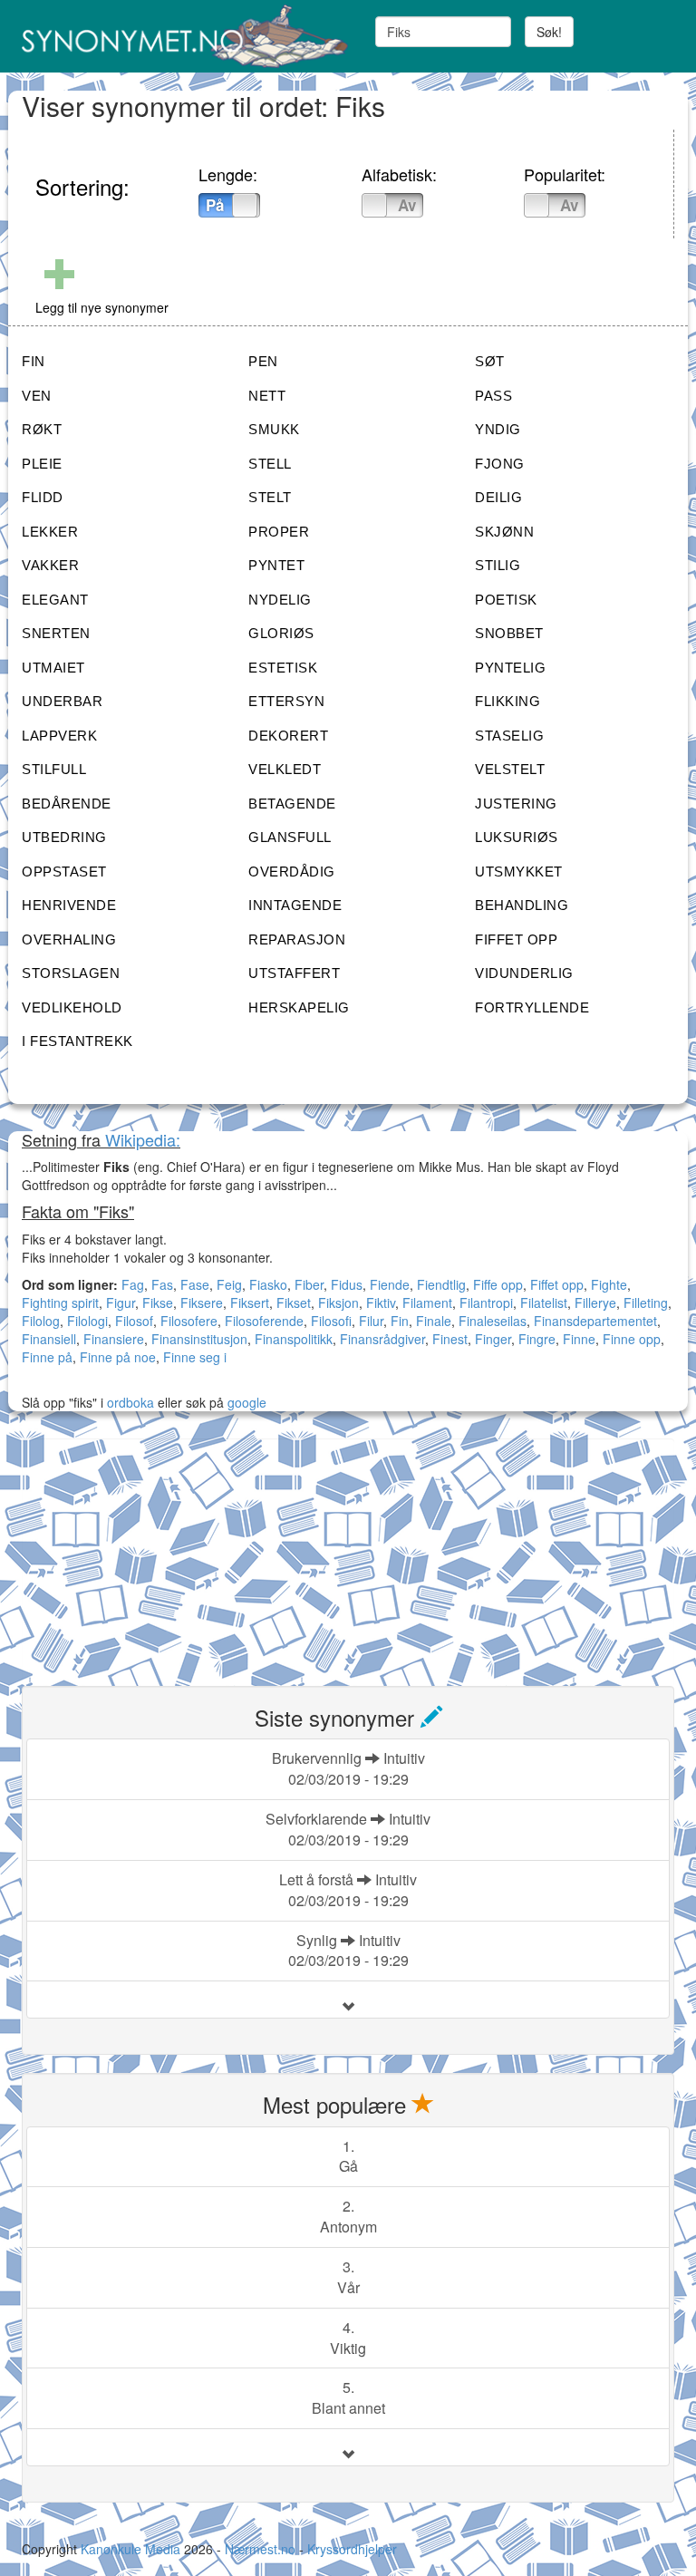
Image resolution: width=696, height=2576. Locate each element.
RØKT (42, 429)
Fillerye (595, 1303)
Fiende (390, 1284)
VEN (37, 396)
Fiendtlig (441, 1284)
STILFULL (54, 769)
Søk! (549, 32)
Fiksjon (338, 1303)
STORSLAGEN (71, 973)
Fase (195, 1284)
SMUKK (274, 429)
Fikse (158, 1303)
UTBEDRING (64, 837)
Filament (427, 1303)
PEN (263, 361)
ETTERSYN (286, 701)
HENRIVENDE (69, 905)
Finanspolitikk (294, 1339)
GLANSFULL (290, 837)
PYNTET (276, 565)
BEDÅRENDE (67, 804)
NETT (267, 396)
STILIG (498, 565)
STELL (270, 464)
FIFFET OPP (516, 939)
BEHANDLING (522, 905)
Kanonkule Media (132, 2549)
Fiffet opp (557, 1284)
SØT (490, 361)
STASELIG (509, 736)
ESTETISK (283, 668)
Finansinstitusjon (199, 1339)
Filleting (646, 1303)
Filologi (87, 1321)
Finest (450, 1339)
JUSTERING (516, 804)
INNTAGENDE (295, 905)
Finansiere (114, 1339)
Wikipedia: (143, 1139)
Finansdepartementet (595, 1321)
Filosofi (331, 1321)
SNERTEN (56, 633)
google (247, 1402)
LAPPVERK (59, 736)
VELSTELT (510, 769)
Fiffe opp (498, 1284)
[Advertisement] (158, 1552)
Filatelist (544, 1303)
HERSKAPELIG (299, 1007)
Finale (434, 1321)
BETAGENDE (292, 804)
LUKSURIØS (517, 837)
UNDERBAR (62, 701)
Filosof (134, 1321)
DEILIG (498, 497)
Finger (493, 1339)
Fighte (609, 1284)
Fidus (347, 1284)
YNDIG (498, 429)
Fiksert (250, 1303)
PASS (493, 396)
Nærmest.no (260, 2549)
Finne (579, 1339)
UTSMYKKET (519, 872)
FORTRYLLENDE (532, 1007)
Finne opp (632, 1339)
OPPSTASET (64, 872)
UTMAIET (53, 668)
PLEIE (42, 464)
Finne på (47, 1357)
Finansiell (49, 1339)
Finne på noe (118, 1357)
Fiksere (202, 1303)
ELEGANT (55, 600)
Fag (133, 1284)
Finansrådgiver (382, 1339)
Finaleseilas (493, 1321)
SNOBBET (509, 633)
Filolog (41, 1321)
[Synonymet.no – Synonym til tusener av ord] (178, 36)
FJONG (500, 464)
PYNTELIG (510, 668)
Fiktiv (381, 1303)
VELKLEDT (285, 769)
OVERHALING (69, 939)
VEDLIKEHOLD (72, 1007)
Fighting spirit (60, 1303)
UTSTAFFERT (294, 973)
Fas (162, 1284)
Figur (121, 1303)
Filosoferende (264, 1321)
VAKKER (50, 565)
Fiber (309, 1284)
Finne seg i (195, 1357)
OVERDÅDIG (292, 872)
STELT (270, 497)
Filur (371, 1321)
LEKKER (50, 532)
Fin (400, 1321)
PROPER (279, 532)
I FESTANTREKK (77, 1041)
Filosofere (189, 1321)
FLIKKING (507, 701)
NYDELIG (280, 600)
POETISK (506, 600)
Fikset (294, 1303)
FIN (34, 361)
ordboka (129, 1402)
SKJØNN (504, 532)
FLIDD (43, 497)
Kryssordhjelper (352, 2549)
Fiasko (268, 1284)
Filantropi (486, 1303)
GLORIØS (281, 633)
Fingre (537, 1339)
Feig (229, 1284)
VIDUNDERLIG (524, 973)
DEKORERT (288, 736)
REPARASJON (297, 939)
